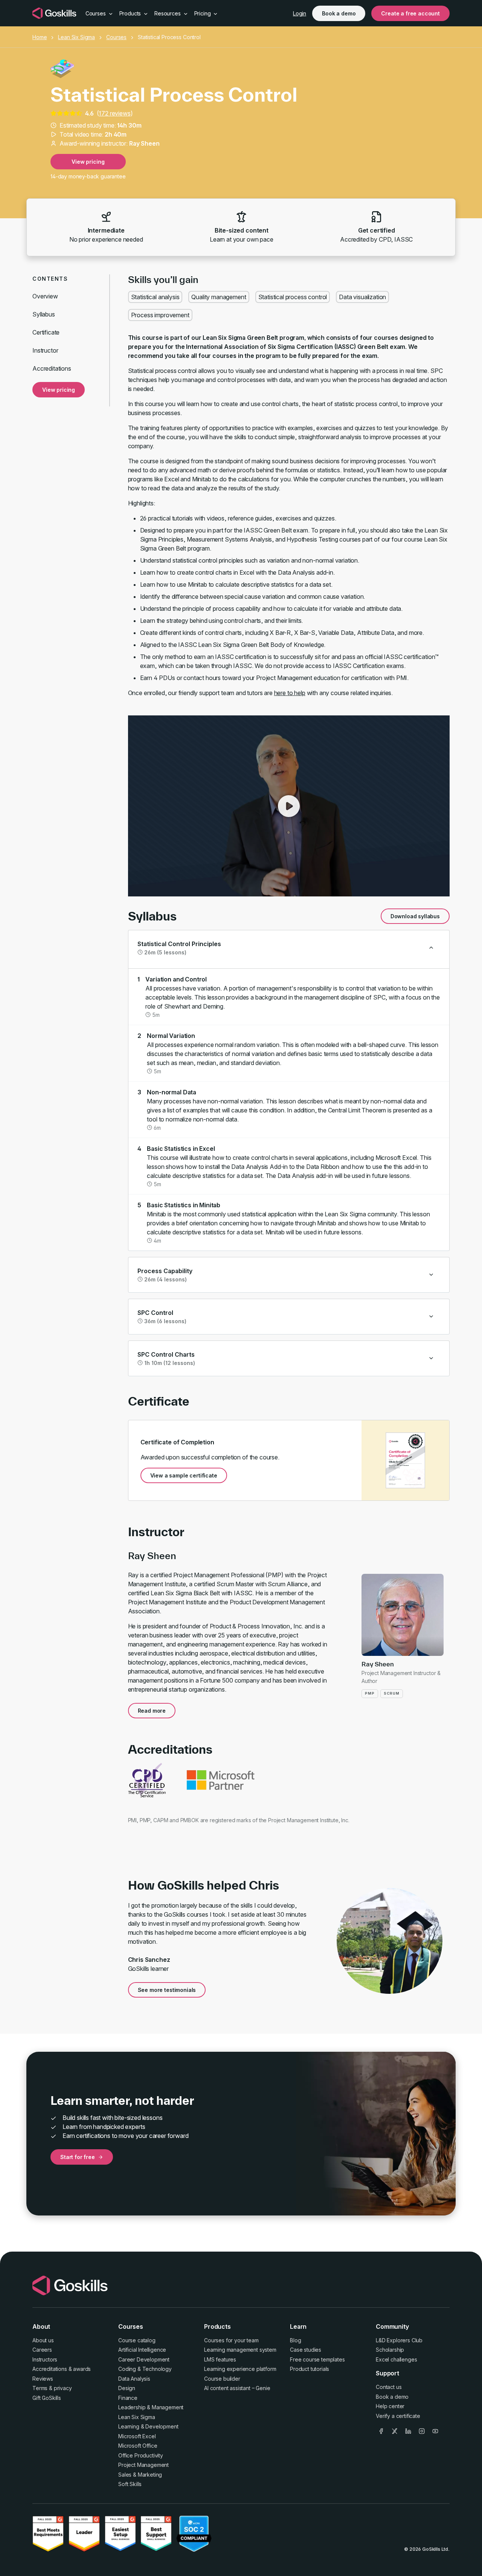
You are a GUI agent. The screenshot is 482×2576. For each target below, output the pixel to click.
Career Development (144, 2359)
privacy (63, 2388)
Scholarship (390, 2350)
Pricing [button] (203, 13)
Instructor (45, 350)
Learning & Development (148, 2426)
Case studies (306, 2350)
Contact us (389, 2387)
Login (300, 13)
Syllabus (44, 314)
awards (82, 2369)
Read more (152, 1711)
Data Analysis (134, 2379)
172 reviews (114, 113)
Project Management (143, 2465)
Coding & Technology (145, 2369)
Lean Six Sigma (76, 37)
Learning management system (240, 2350)
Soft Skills (130, 2484)
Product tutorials (310, 2369)
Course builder (222, 2379)
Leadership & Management (151, 2407)
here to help (290, 693)
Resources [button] (168, 13)
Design (127, 2388)
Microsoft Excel (137, 2436)
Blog (295, 2340)
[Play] (289, 806)
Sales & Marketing (140, 2475)
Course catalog (137, 2340)
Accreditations (52, 368)
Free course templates (317, 2359)
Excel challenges (396, 2359)
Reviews (43, 2379)
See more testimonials (167, 1990)
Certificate (46, 332)
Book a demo (339, 13)
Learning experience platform (240, 2369)
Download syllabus (415, 916)
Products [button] (131, 13)
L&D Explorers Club (399, 2340)
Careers (42, 2350)
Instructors (45, 2359)
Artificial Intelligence (142, 2350)
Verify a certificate (398, 2416)
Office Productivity (141, 2455)
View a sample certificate (184, 1475)
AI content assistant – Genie (237, 2388)
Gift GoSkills (47, 2398)
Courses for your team (231, 2340)
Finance (128, 2398)
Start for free (78, 2157)
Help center (390, 2406)
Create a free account (410, 13)
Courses (116, 37)
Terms (40, 2388)
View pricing (88, 162)
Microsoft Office (138, 2446)
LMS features (220, 2359)
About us (43, 2340)
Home (40, 37)
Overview (45, 296)
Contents (50, 279)
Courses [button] (96, 13)
